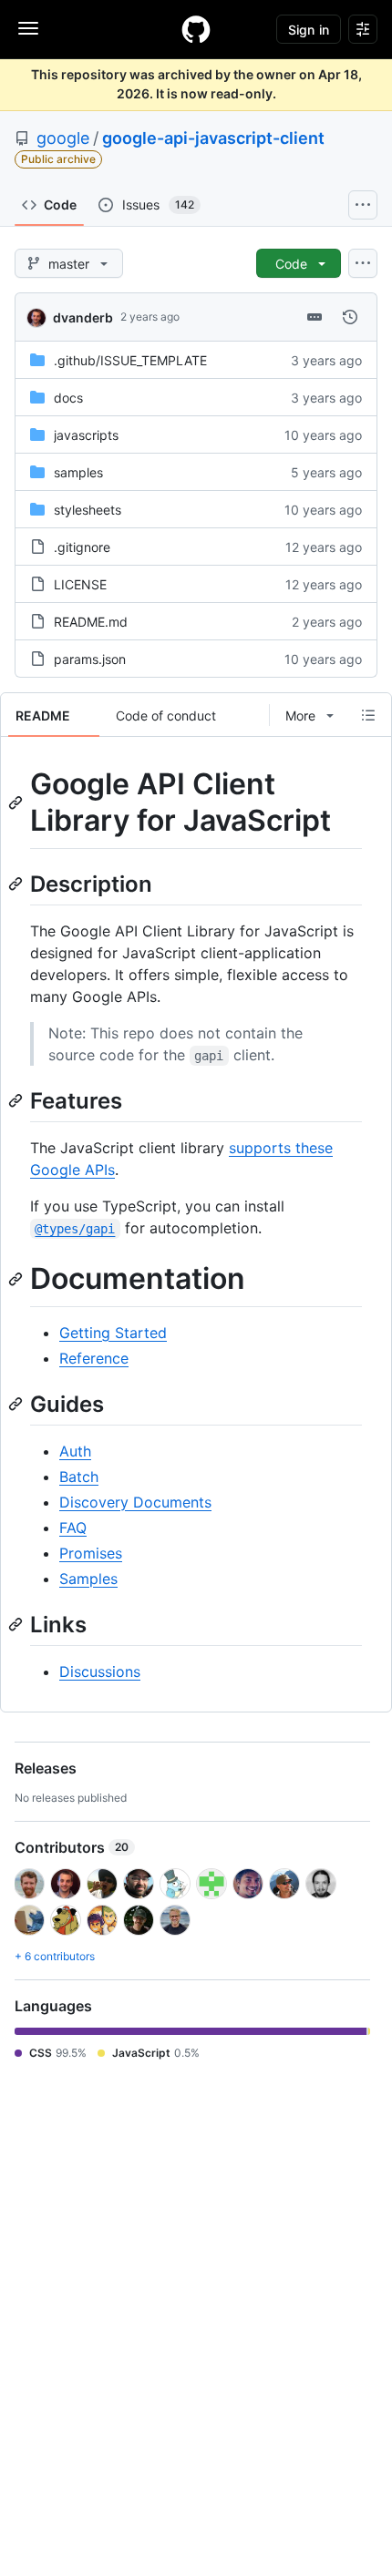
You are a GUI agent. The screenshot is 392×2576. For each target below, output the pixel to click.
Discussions (100, 1671)
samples (78, 472)
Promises (91, 1553)
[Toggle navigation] (28, 28)
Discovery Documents (135, 1502)
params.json (90, 659)
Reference (94, 1358)
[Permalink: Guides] (17, 1404)
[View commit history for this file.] (350, 317)
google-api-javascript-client (213, 138)
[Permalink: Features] (17, 1100)
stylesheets (88, 510)
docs (68, 398)
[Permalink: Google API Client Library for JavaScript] (17, 802)
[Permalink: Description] (17, 884)
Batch (79, 1477)
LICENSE (80, 584)
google (63, 138)
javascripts (86, 435)
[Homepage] (196, 29)
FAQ (73, 1528)
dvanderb (83, 317)
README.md (91, 622)
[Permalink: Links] (17, 1624)
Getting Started (113, 1333)
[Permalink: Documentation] (17, 1279)
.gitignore (82, 547)
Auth (75, 1451)
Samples (88, 1579)
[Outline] (368, 715)
